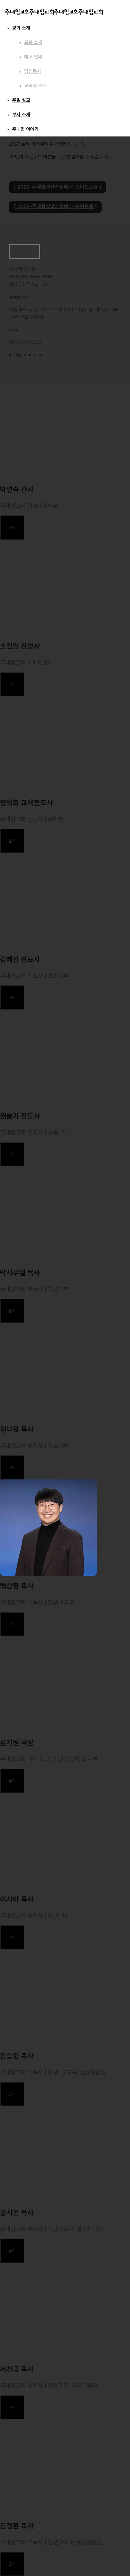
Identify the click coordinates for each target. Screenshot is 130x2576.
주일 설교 (21, 100)
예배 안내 (33, 57)
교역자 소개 (35, 86)
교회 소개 (21, 28)
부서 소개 (21, 115)
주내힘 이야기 (25, 129)
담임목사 (33, 71)
